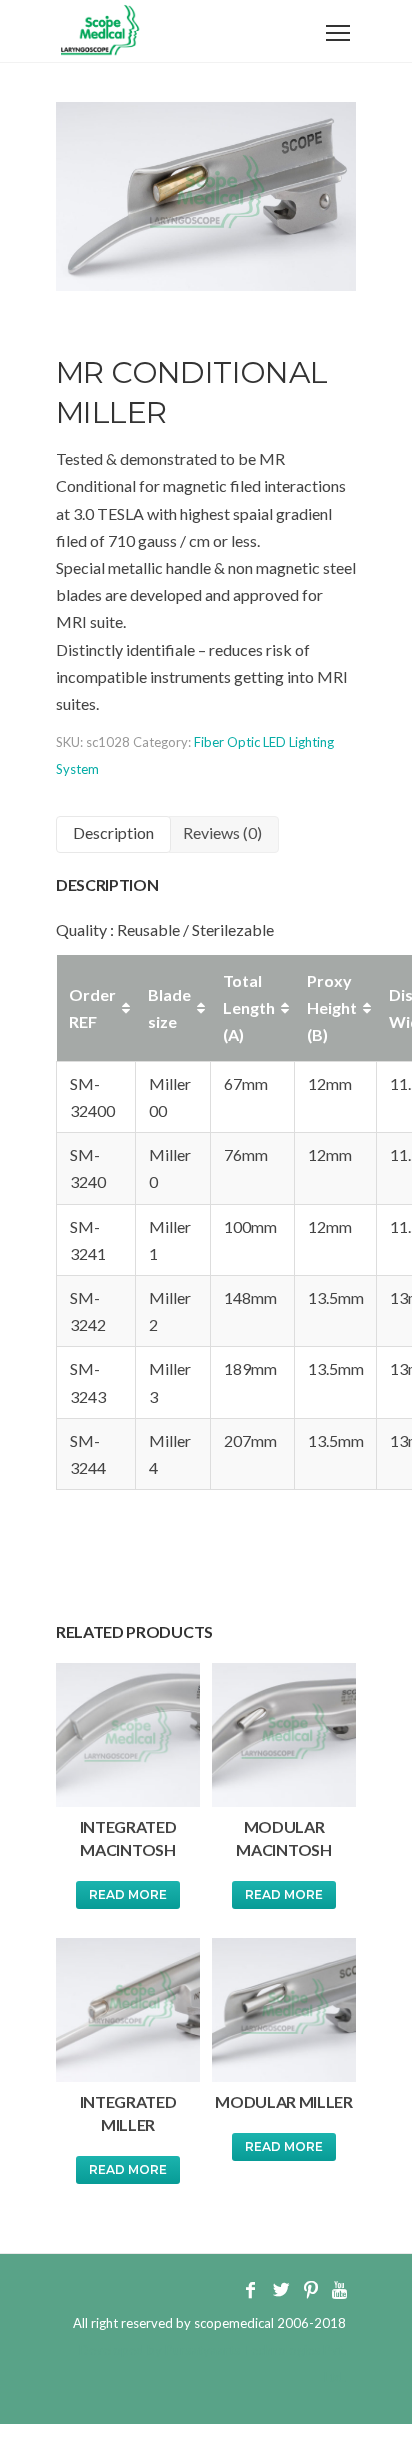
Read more (128, 1894)
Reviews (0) (222, 832)
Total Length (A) (249, 1007)
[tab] (113, 834)
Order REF (92, 1008)
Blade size (169, 1008)
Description (113, 832)
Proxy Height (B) (332, 1007)
